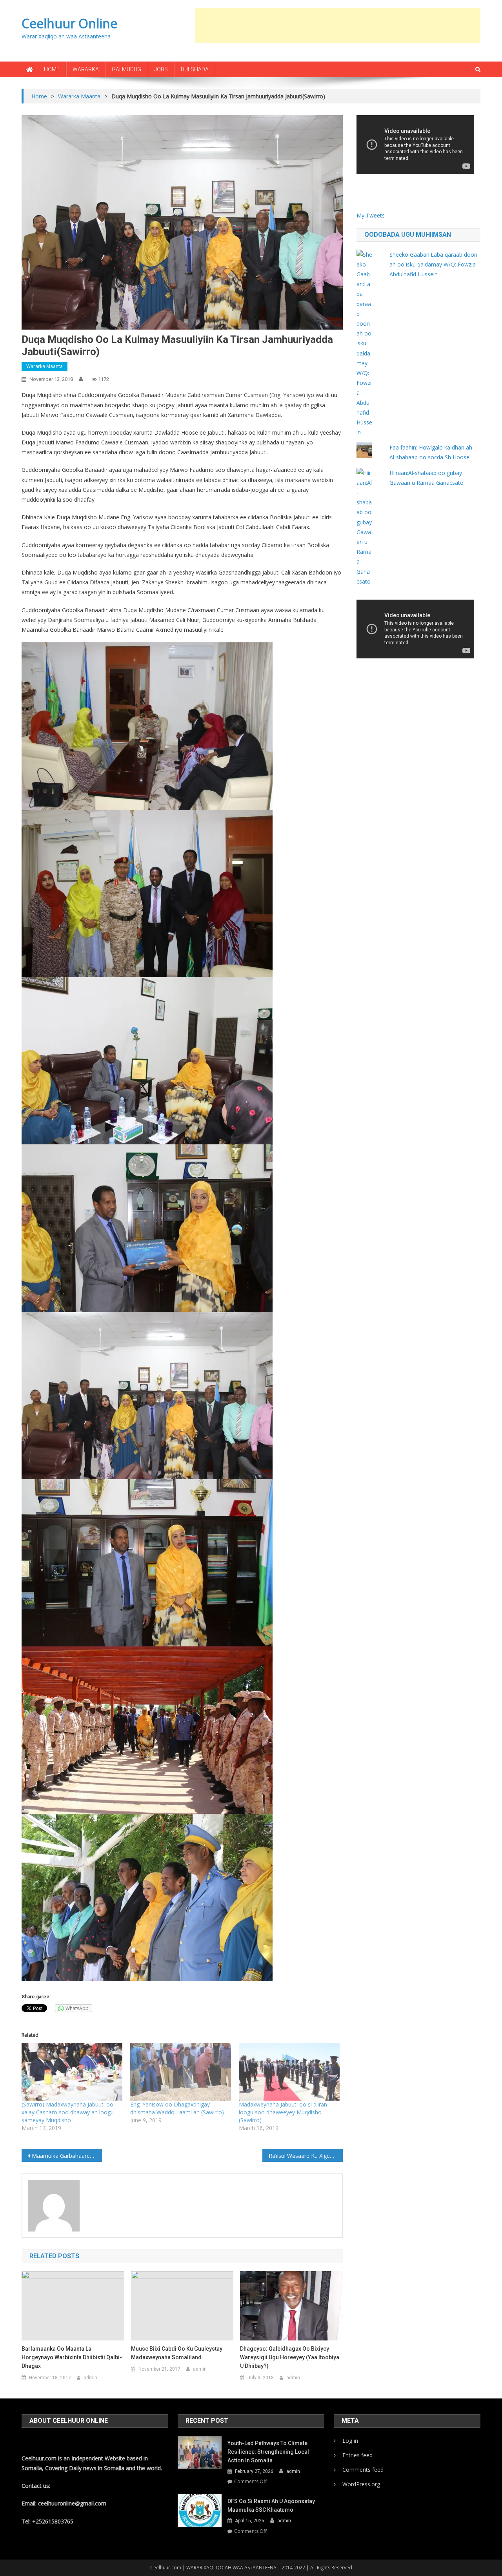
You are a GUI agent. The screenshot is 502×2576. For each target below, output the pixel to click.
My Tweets (371, 215)
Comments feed (363, 2470)
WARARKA (86, 69)
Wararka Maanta (45, 366)
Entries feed (357, 2455)
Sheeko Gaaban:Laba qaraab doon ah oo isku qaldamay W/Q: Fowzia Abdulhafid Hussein (433, 264)
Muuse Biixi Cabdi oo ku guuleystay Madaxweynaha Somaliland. (177, 2353)
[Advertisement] (338, 25)
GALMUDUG (126, 69)
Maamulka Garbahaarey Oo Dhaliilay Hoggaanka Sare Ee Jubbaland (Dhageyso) (67, 2156)
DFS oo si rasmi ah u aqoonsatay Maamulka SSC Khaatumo (271, 2505)
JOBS (161, 69)
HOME (52, 69)
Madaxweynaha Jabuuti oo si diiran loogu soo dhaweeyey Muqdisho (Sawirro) (283, 2112)
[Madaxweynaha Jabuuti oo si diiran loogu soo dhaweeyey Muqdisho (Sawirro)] (289, 2072)
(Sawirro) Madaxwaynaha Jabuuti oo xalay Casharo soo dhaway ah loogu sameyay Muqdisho (68, 2112)
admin (90, 2378)
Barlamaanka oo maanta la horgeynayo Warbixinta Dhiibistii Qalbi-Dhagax (72, 2357)
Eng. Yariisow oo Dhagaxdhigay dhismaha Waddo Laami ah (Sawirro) (177, 2108)
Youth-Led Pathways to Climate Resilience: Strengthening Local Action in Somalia (268, 2452)
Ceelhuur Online (69, 23)
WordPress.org (361, 2484)
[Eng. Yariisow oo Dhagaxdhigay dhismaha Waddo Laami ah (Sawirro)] (181, 2072)
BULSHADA (195, 69)
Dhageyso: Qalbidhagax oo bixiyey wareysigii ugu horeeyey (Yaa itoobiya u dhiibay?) (290, 2357)
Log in (350, 2441)
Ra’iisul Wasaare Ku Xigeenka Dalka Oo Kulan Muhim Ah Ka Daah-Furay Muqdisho (306, 2156)
